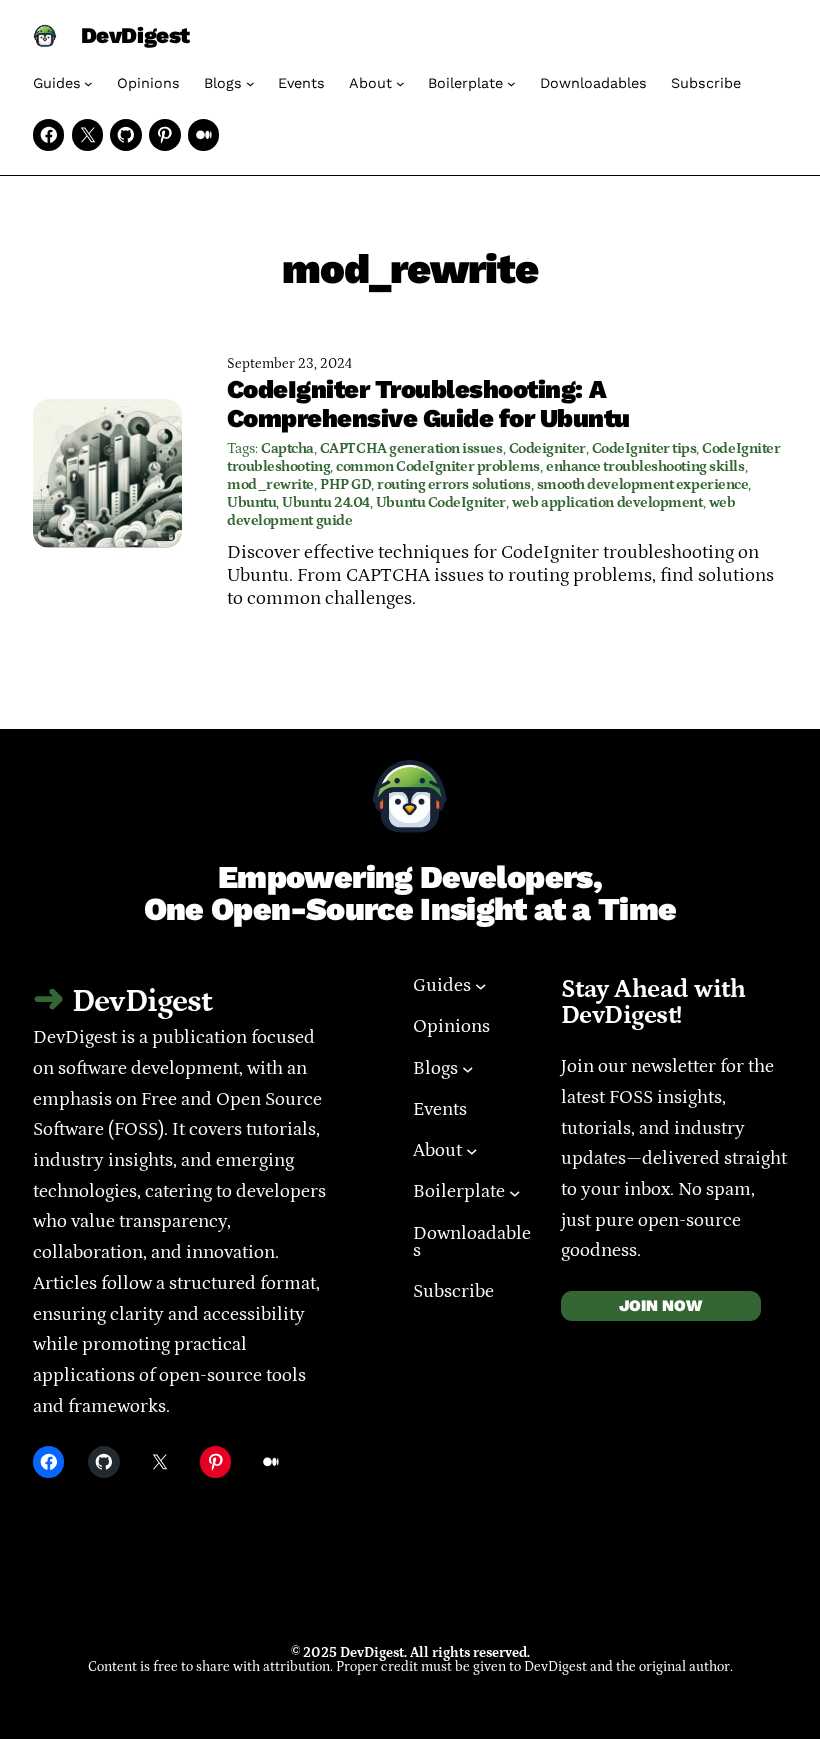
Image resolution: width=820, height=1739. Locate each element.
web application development (607, 502)
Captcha (287, 448)
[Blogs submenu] (250, 83)
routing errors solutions (453, 484)
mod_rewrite (270, 484)
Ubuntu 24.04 (326, 502)
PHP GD (345, 484)
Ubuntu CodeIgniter (441, 502)
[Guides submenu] (88, 83)
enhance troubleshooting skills (645, 466)
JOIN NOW (660, 1305)
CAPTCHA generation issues (411, 448)
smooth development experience (643, 484)
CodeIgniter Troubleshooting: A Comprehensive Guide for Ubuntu (428, 404)
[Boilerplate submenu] (511, 83)
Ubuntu (251, 502)
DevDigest (135, 36)
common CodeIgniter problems (438, 466)
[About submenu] (400, 83)
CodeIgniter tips (644, 448)
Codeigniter (547, 448)
